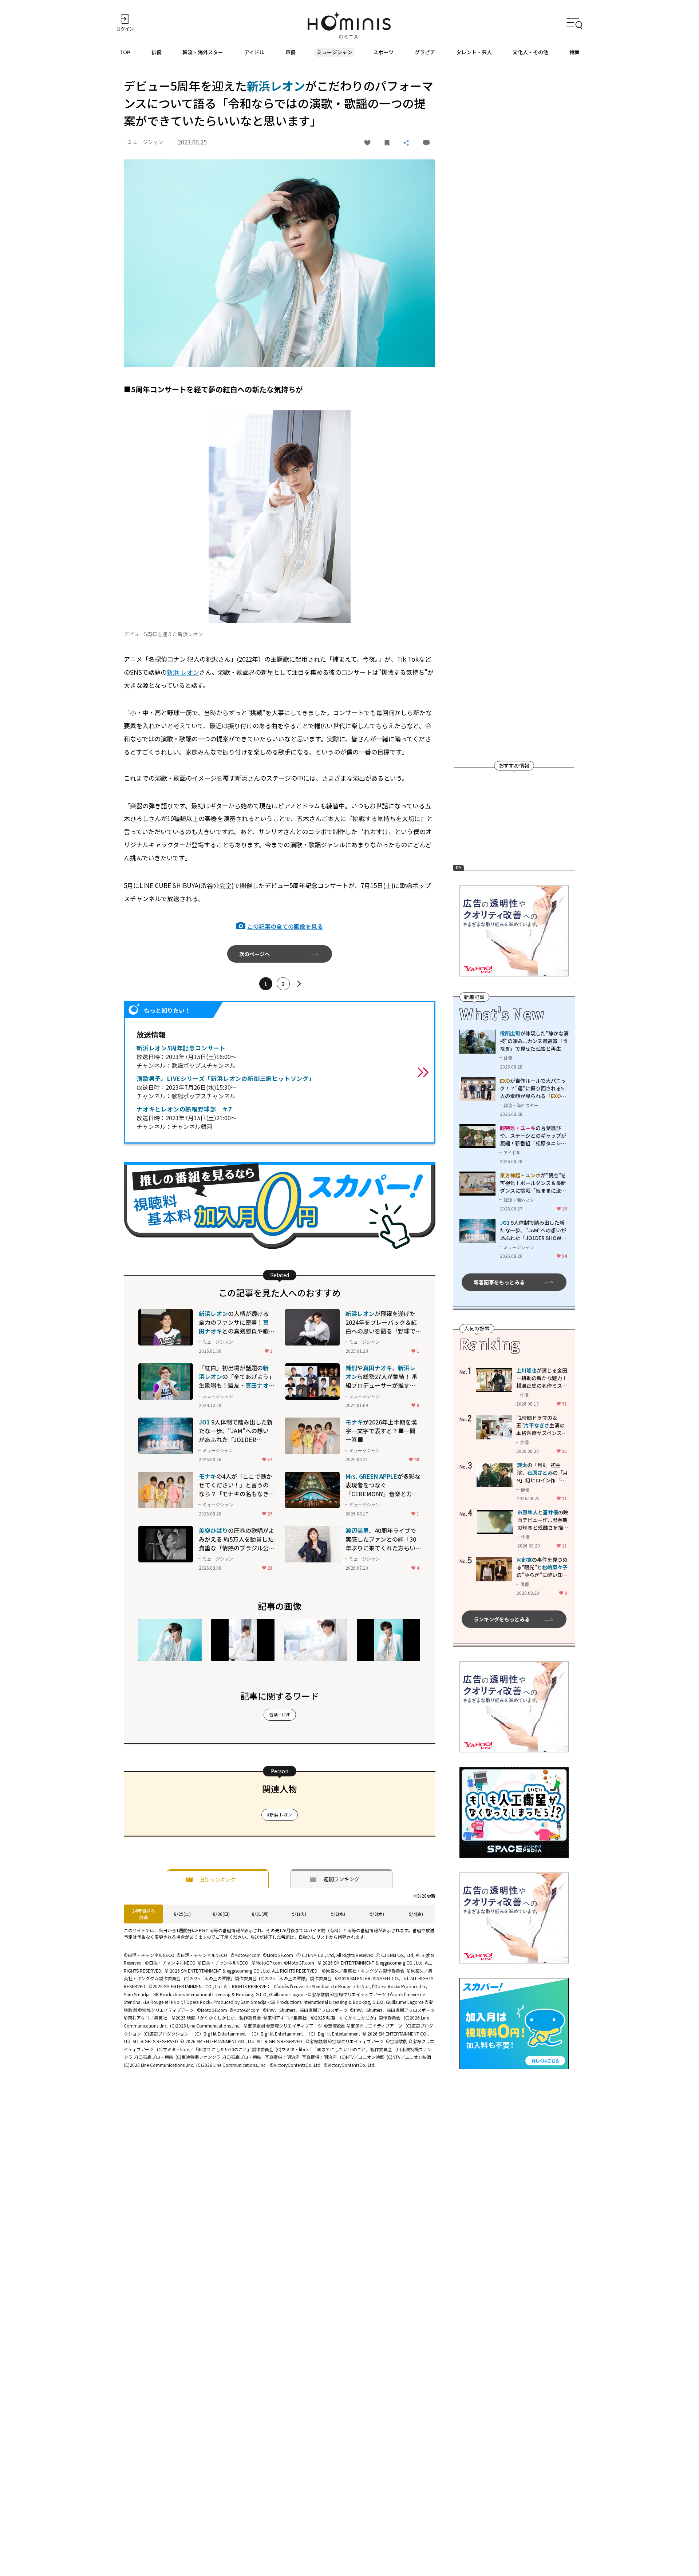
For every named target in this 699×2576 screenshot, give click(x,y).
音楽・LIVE (280, 1714)
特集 (574, 52)
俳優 (157, 52)
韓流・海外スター (203, 52)
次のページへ (254, 954)
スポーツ (383, 52)
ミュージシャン (335, 52)
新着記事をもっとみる (499, 1282)
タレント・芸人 (474, 52)
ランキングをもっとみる (502, 1619)
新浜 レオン (183, 672)
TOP (125, 52)
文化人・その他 (530, 52)
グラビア (425, 52)
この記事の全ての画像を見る (285, 926)
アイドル (254, 52)
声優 (291, 52)
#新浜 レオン (280, 1814)
